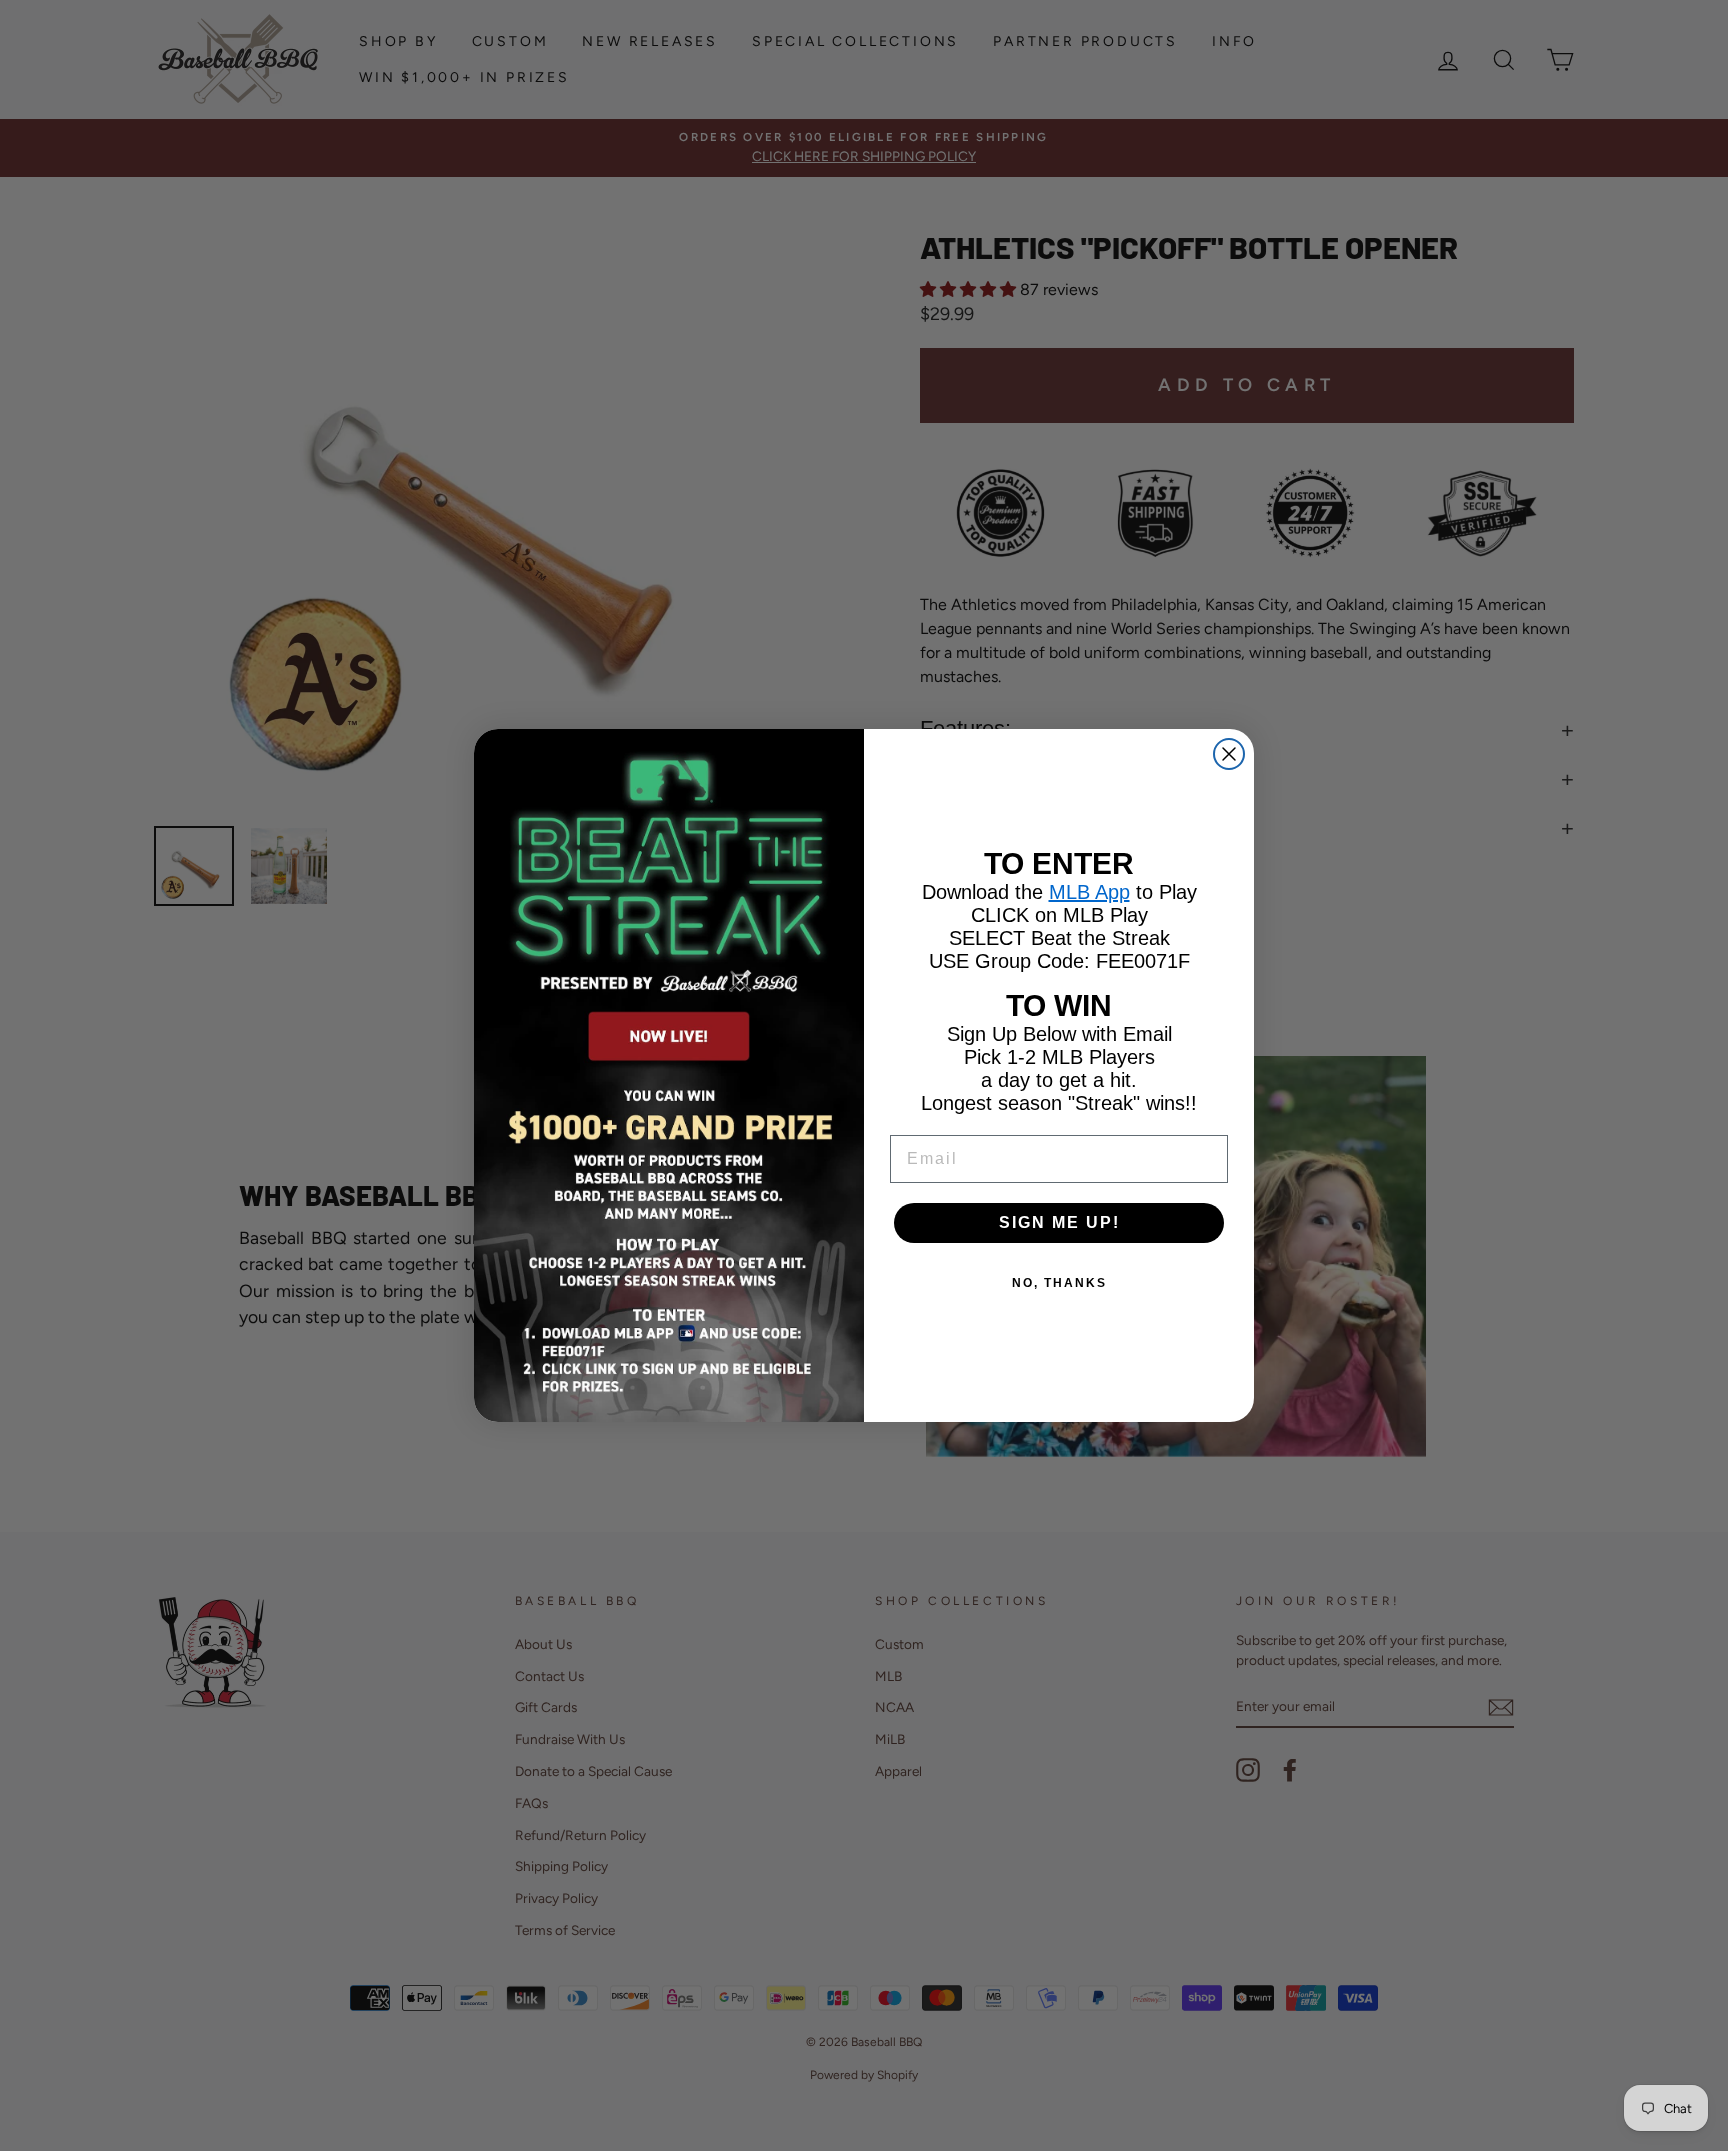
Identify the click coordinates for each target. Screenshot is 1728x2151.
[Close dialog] (1229, 754)
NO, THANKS (1059, 1283)
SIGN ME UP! (1059, 1222)
